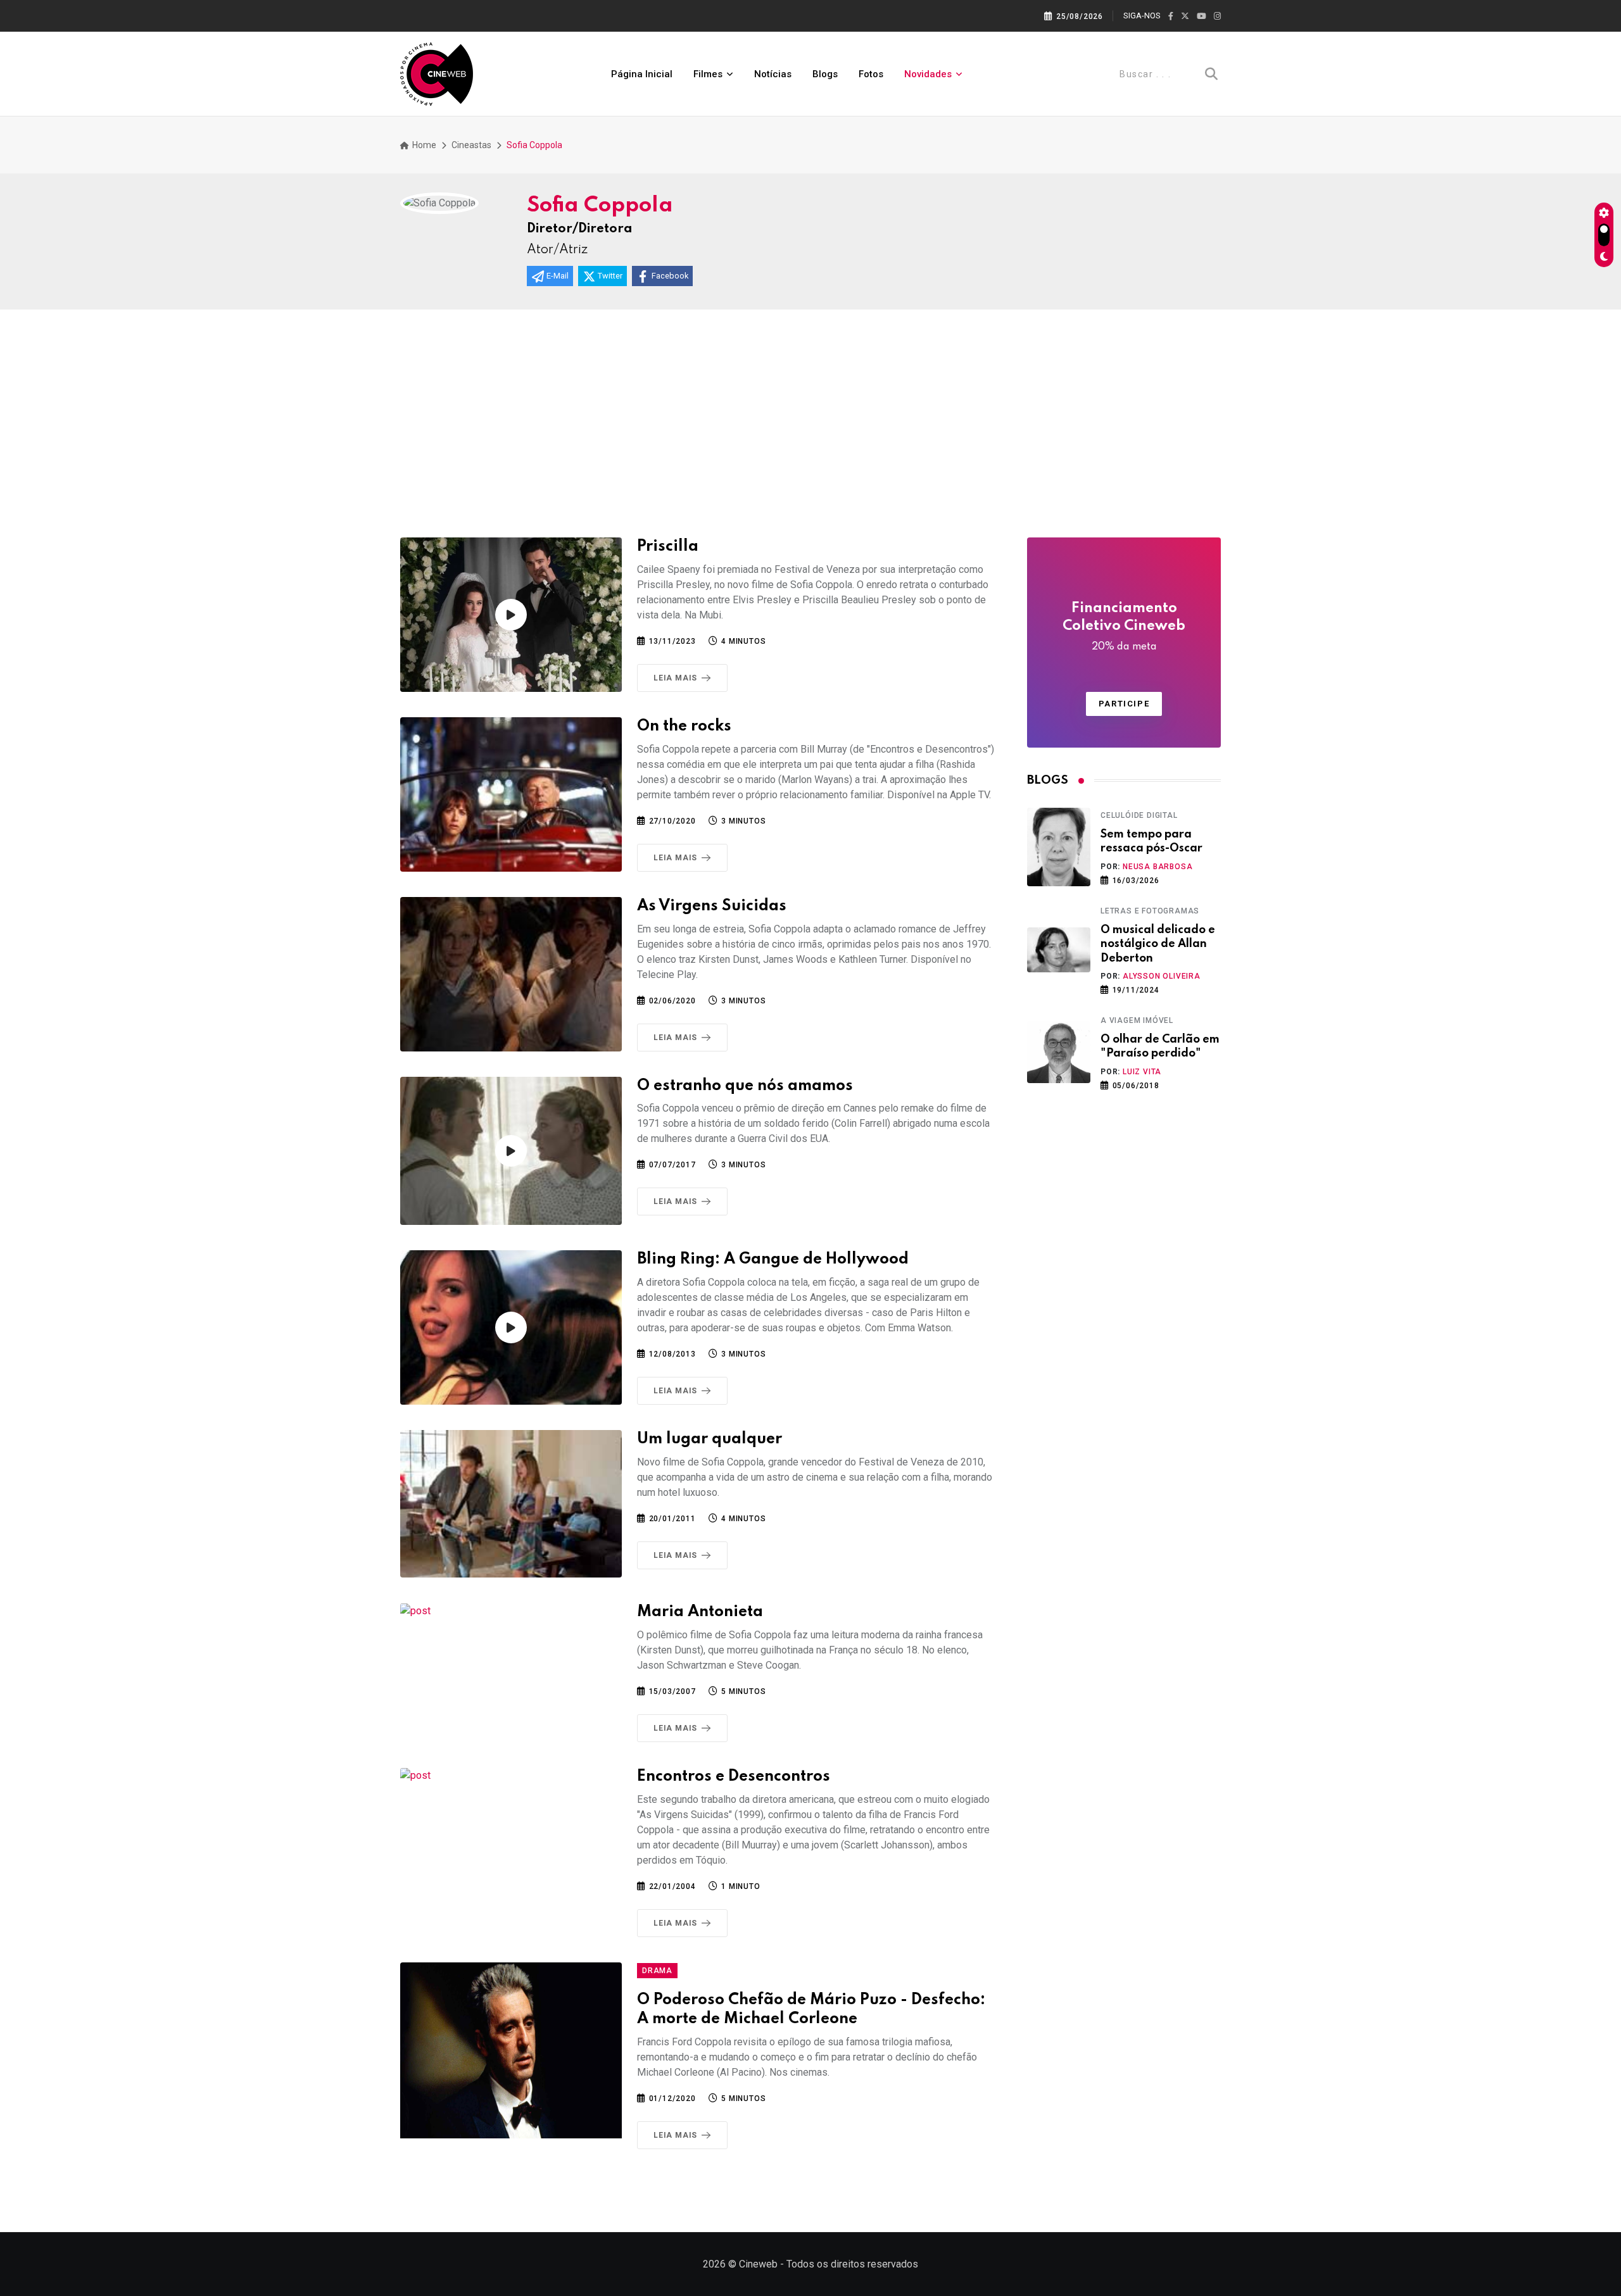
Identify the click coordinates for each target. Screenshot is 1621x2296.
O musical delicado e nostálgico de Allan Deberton (1158, 944)
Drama (657, 1971)
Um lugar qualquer (710, 1439)
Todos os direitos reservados (852, 2264)
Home (423, 145)
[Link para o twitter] (1185, 16)
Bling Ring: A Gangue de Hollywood (773, 1259)
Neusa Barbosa (1157, 867)
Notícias (773, 74)
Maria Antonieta (700, 1612)
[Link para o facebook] (1171, 16)
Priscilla (668, 547)
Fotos (871, 74)
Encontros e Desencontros (734, 1777)
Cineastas (471, 145)
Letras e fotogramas (1150, 911)
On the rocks (684, 726)
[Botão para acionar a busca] (1211, 74)
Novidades (928, 74)
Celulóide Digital (1139, 815)
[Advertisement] (810, 405)
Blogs (825, 74)
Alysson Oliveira (1162, 976)
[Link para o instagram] (1217, 16)
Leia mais (675, 678)
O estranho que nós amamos (745, 1086)
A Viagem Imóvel (1137, 1020)
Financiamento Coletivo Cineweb (1124, 627)
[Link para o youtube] (1202, 16)
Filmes (708, 74)
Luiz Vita (1142, 1072)
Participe (1124, 704)
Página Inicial (642, 74)
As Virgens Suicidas (712, 906)
